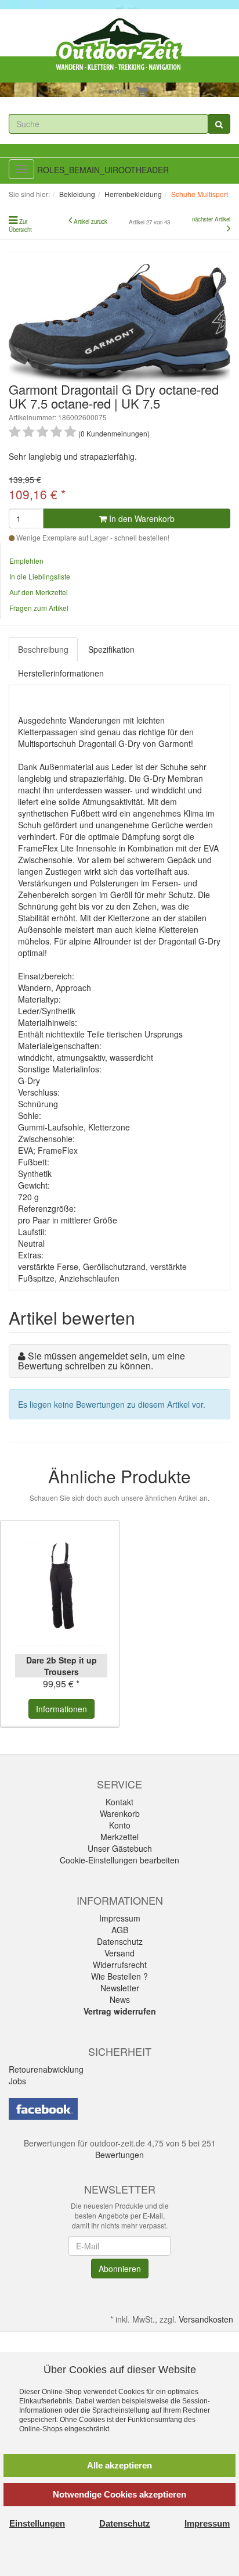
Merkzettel (119, 1837)
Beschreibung (43, 649)
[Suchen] (219, 124)
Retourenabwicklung (46, 2069)
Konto (120, 1825)
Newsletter (120, 1988)
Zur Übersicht (20, 226)
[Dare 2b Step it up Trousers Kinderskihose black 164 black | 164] (61, 1586)
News (120, 1999)
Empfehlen (26, 561)
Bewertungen (119, 2155)
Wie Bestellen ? (119, 1976)
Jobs (17, 2081)
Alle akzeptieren (119, 2465)
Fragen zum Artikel (39, 608)
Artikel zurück (90, 221)
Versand (119, 1953)
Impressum (120, 1918)
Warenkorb (120, 1813)
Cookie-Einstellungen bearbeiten (119, 1860)
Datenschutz (120, 1941)
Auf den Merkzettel (39, 592)
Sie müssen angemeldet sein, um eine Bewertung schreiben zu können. (102, 1361)
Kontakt (119, 1802)
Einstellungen (37, 2523)
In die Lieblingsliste (40, 576)
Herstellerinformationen (61, 673)
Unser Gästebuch (120, 1848)
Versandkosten (206, 2319)
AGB (120, 1930)
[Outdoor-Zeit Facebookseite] (43, 2108)
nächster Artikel (211, 219)
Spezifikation (111, 649)
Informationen (61, 1709)
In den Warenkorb (141, 518)
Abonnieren (120, 2269)
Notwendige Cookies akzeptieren (119, 2494)
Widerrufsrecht (120, 1965)
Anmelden (113, 91)
